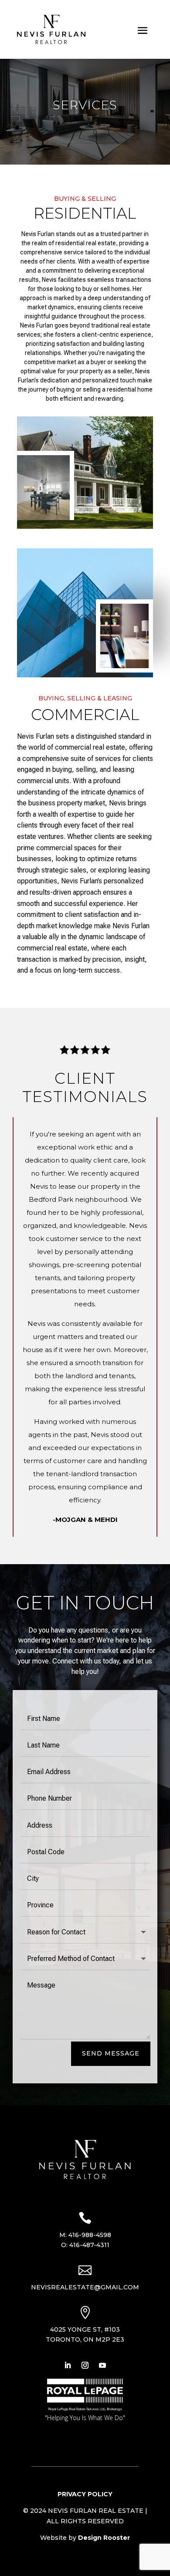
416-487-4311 (89, 2245)
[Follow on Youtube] (102, 2365)
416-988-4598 (90, 2235)
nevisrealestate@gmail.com (85, 2287)
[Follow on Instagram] (85, 2365)
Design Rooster (104, 2538)
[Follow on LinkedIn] (68, 2365)
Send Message (111, 2053)
